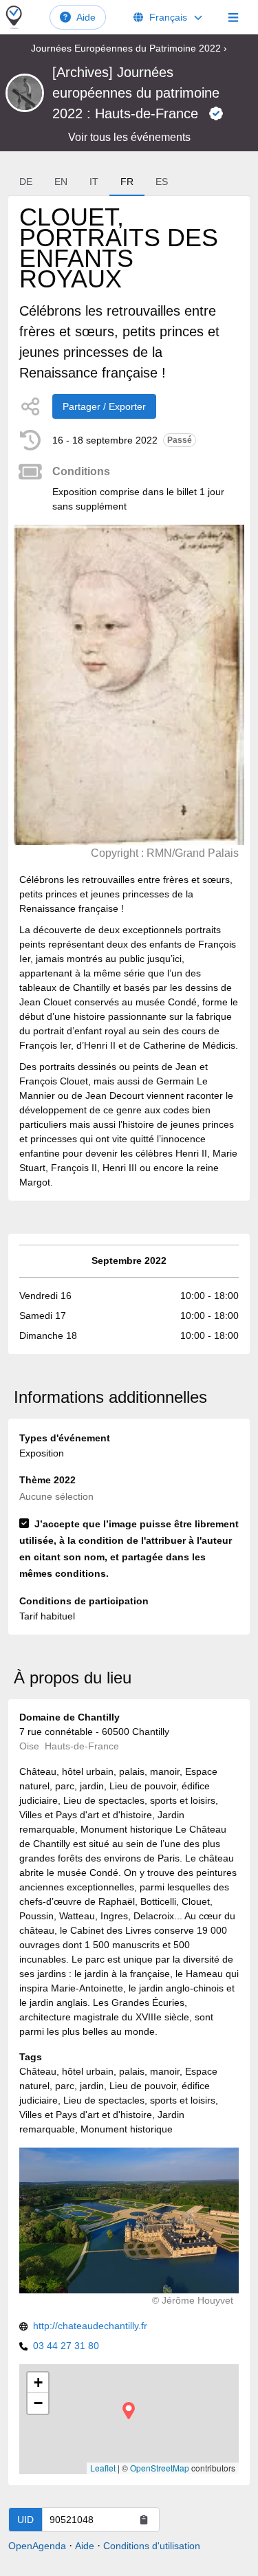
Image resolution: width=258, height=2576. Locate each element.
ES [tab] (162, 182)
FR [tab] (127, 182)
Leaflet (103, 2468)
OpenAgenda (37, 2546)
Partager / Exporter (104, 406)
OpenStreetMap (160, 2468)
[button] (129, 2411)
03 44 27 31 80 (66, 2346)
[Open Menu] (233, 17)
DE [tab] (26, 182)
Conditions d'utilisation (152, 2546)
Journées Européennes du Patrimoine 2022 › (129, 48)
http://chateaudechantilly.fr (90, 2326)
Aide (86, 17)
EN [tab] (61, 182)
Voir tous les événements (129, 137)
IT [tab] (94, 182)
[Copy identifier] (144, 2520)
